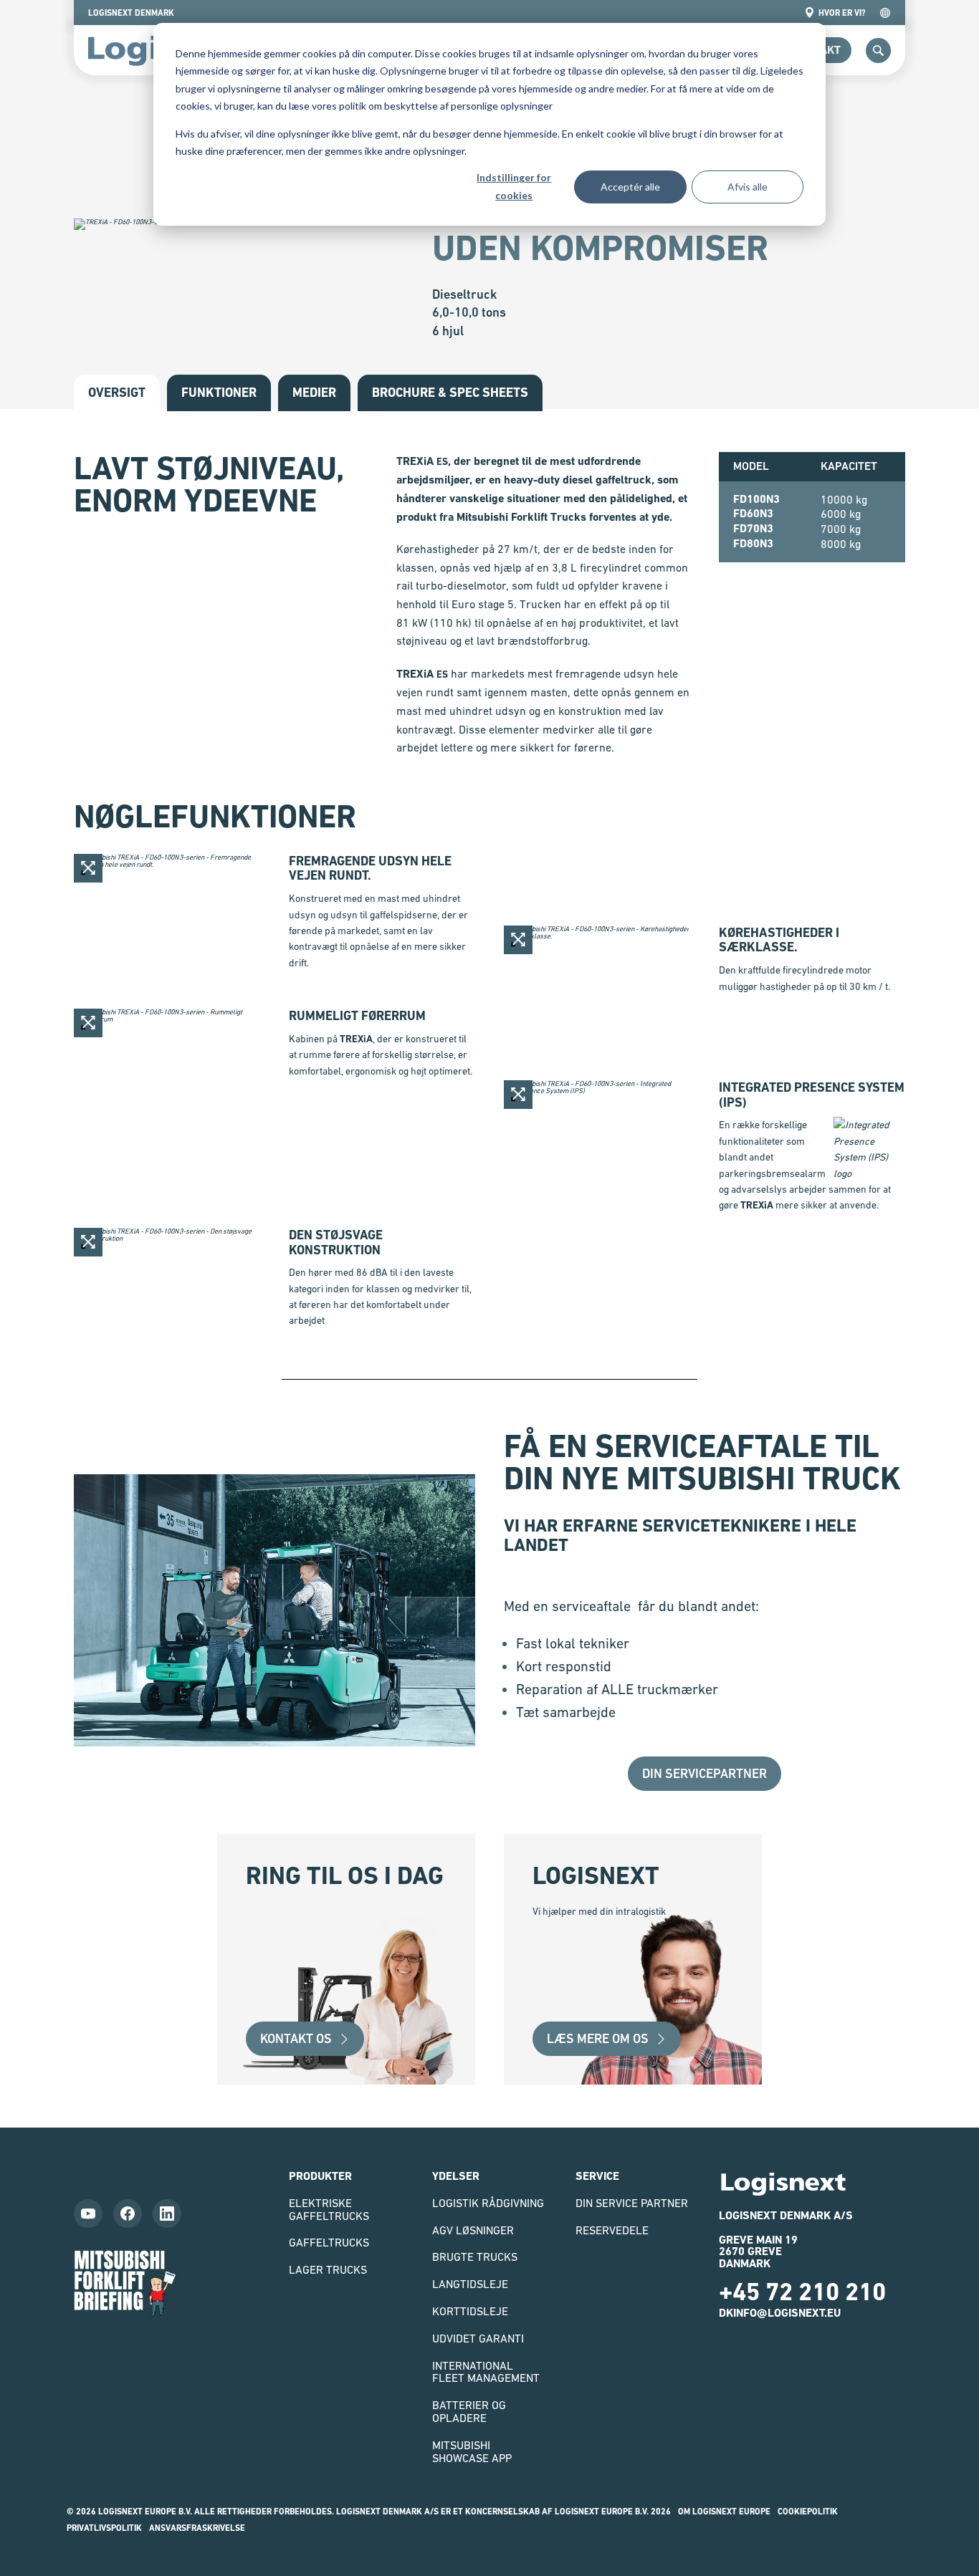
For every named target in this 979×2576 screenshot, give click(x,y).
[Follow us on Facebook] (128, 2214)
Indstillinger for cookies (514, 186)
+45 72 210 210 (802, 2292)
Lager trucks (328, 2269)
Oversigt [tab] (117, 392)
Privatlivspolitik (104, 2528)
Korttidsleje (470, 2311)
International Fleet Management (486, 2372)
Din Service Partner (632, 2203)
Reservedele (612, 2230)
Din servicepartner (705, 1773)
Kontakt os (296, 2038)
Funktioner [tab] (219, 392)
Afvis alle (748, 187)
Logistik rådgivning (488, 2203)
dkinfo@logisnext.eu (780, 2313)
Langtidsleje (470, 2284)
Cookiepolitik (808, 2512)
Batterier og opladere (469, 2411)
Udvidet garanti (478, 2338)
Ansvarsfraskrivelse (197, 2528)
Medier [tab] (314, 392)
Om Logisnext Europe (724, 2512)
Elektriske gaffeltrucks (329, 2209)
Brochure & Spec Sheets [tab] (450, 392)
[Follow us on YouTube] (88, 2214)
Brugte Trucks (475, 2257)
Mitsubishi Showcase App (472, 2451)
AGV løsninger (473, 2230)
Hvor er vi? (842, 13)
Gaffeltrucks (329, 2242)
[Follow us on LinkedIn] (167, 2214)
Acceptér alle (630, 187)
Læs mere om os (598, 2038)
